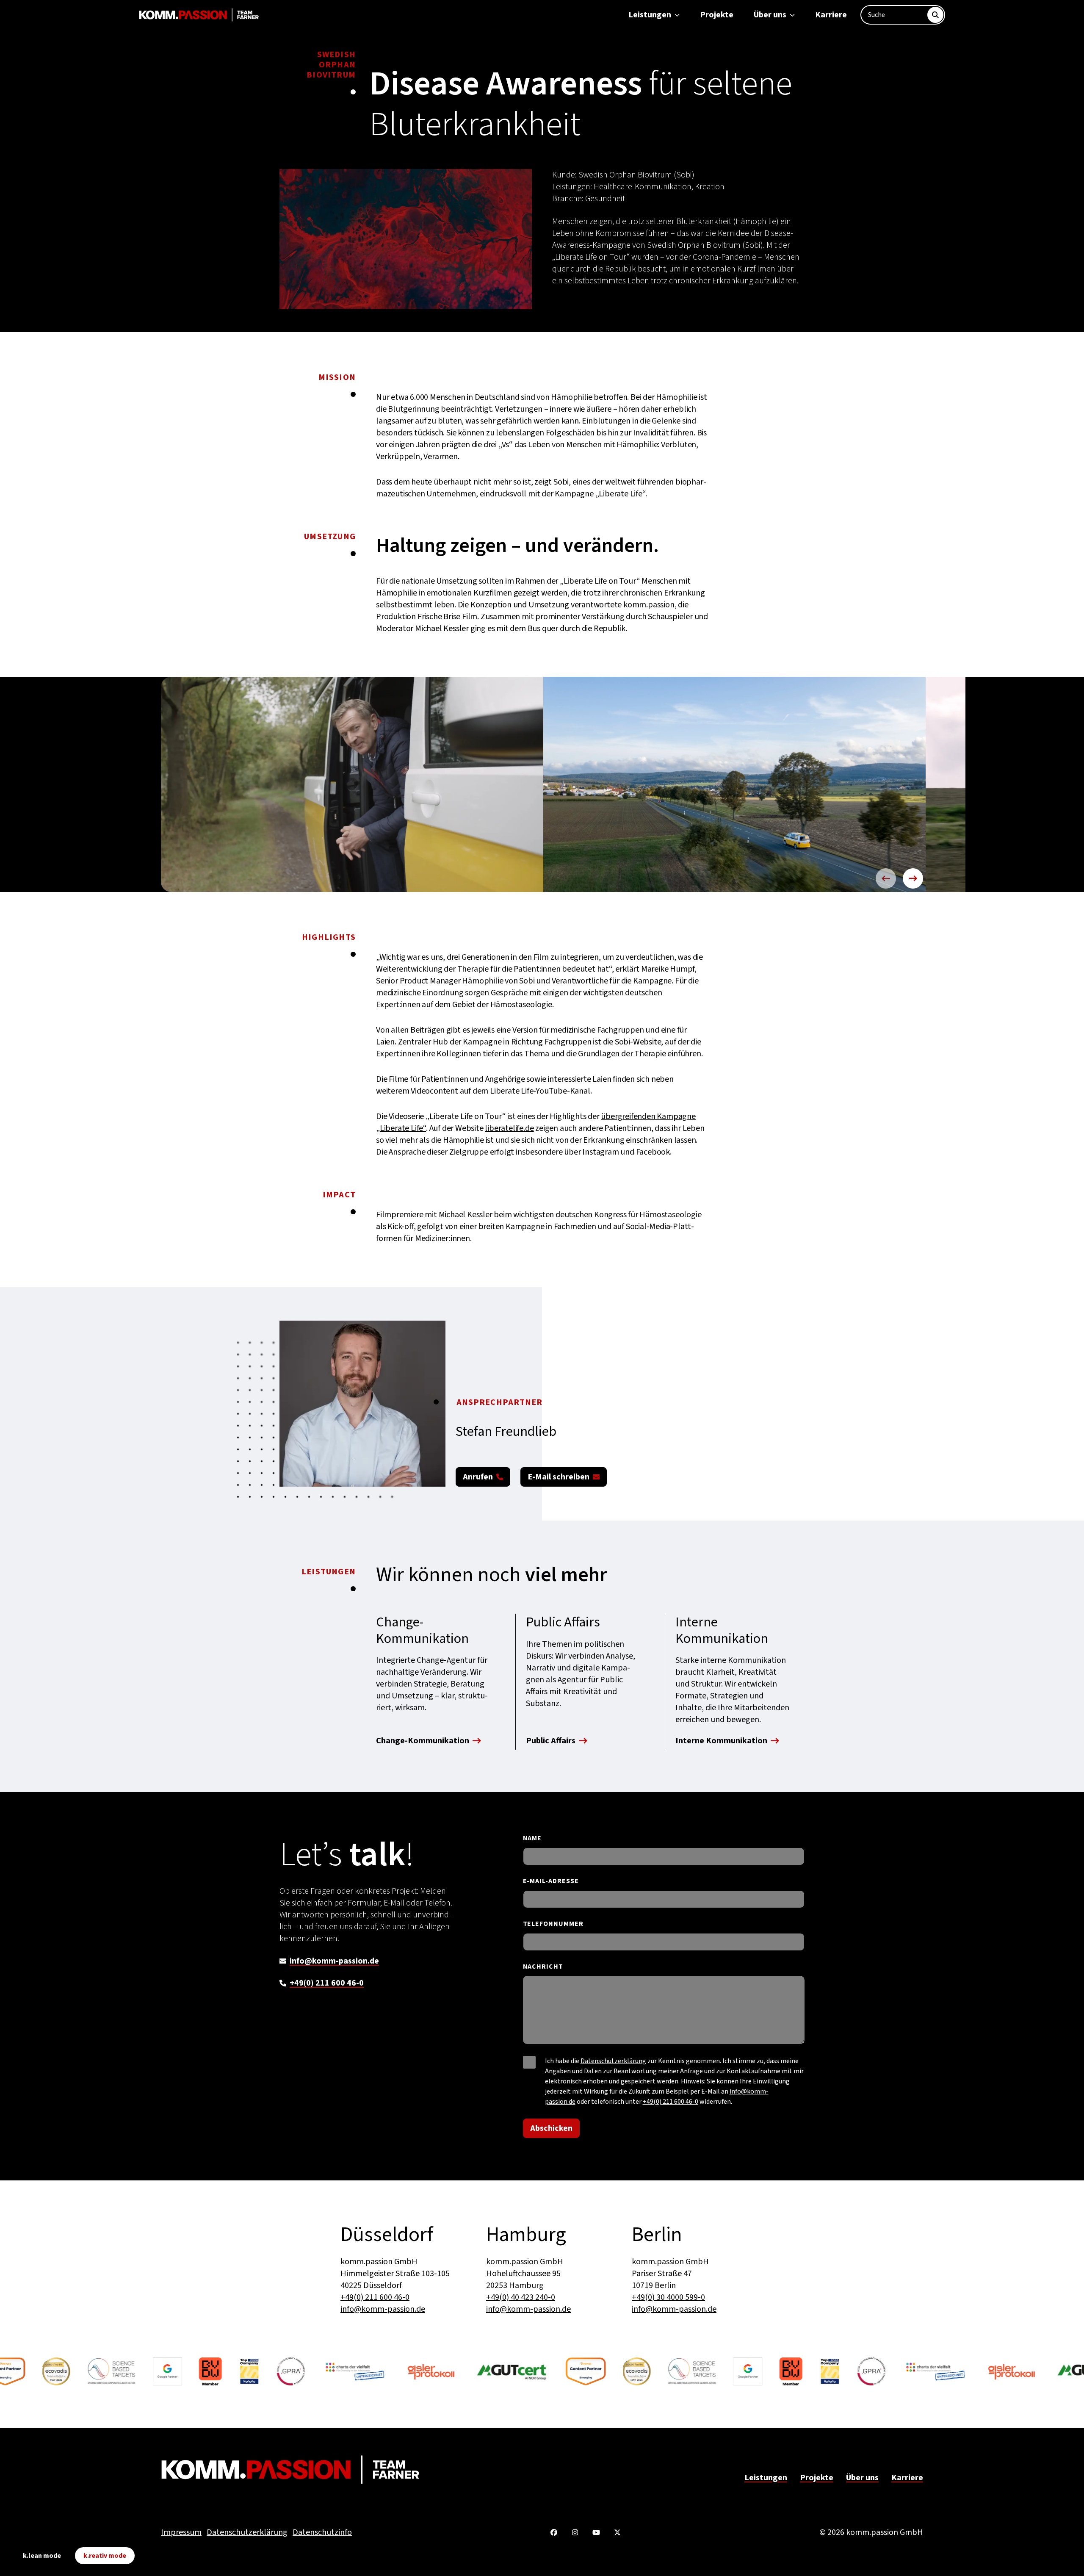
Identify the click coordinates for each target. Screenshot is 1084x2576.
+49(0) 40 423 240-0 (521, 2297)
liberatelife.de (509, 1128)
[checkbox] (529, 2062)
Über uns (770, 15)
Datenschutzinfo (322, 2532)
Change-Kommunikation (423, 1742)
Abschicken (551, 2128)
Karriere (831, 15)
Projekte (717, 15)
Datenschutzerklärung (613, 2061)
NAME (532, 1838)
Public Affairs (551, 1742)
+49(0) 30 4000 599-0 (668, 2297)
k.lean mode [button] (42, 2556)
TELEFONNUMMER (553, 1924)
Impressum (181, 2532)
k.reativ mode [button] (105, 2556)
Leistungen (650, 15)
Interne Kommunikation (721, 1742)
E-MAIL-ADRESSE (551, 1881)
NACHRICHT (543, 1967)
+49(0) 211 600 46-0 (327, 1983)
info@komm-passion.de (334, 1961)
